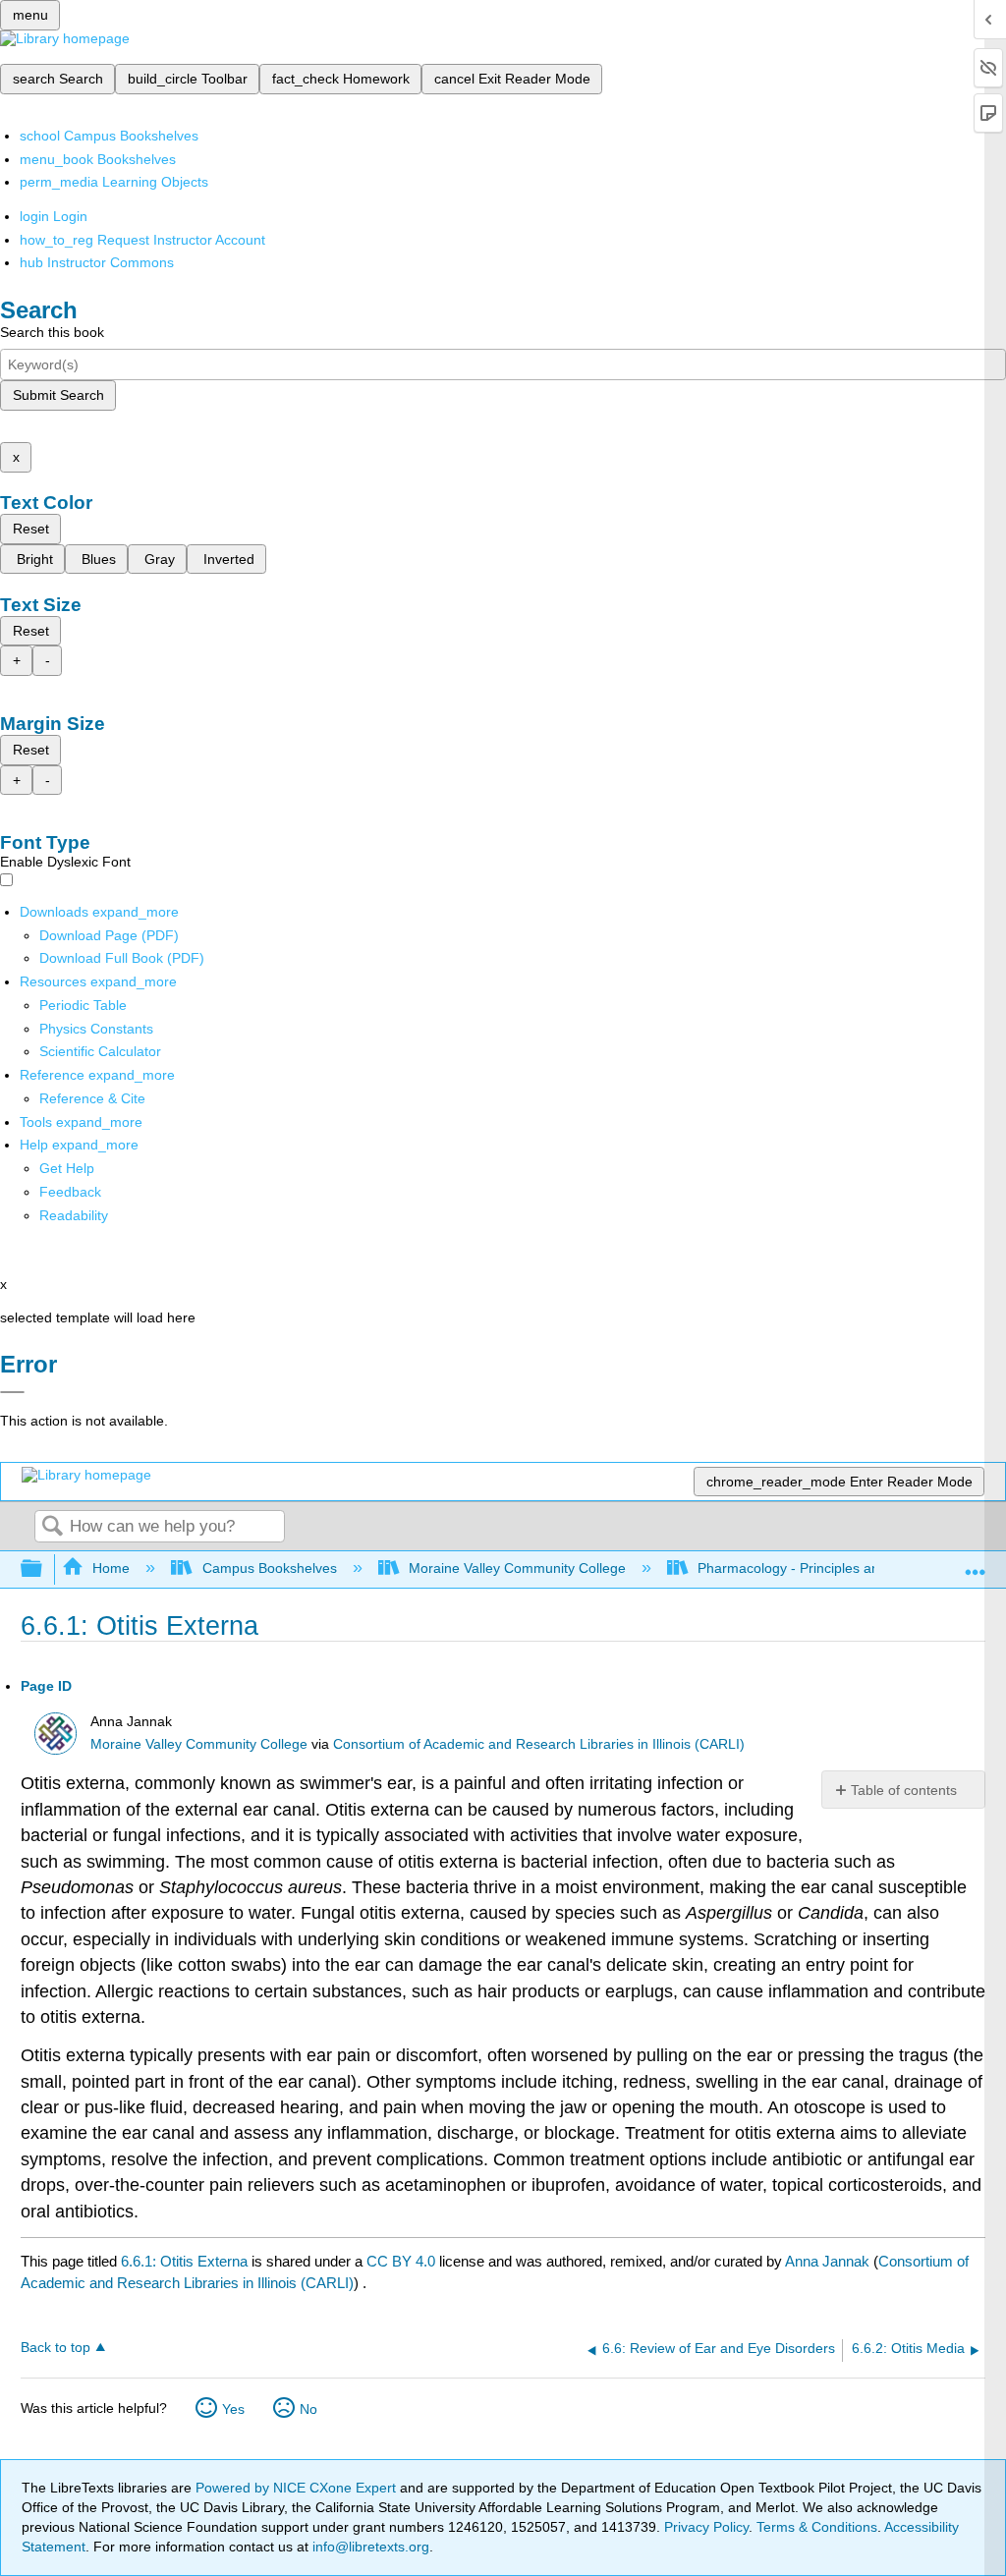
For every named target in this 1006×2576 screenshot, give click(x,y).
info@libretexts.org (369, 2547)
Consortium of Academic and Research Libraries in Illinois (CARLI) (539, 1744)
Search (52, 1527)
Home (111, 1568)
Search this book (52, 332)
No (308, 2409)
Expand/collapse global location (976, 1564)
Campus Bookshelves (269, 1568)
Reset (31, 529)
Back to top (56, 2348)
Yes (233, 2409)
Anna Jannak (827, 2261)
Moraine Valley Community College (517, 1568)
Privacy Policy (706, 2527)
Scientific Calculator (100, 1051)
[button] (70, 1192)
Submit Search (58, 395)
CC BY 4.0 (401, 2261)
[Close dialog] (12, 1392)
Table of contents (904, 1790)
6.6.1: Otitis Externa (184, 2261)
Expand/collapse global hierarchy (44, 1569)
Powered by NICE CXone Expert (298, 2488)
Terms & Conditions (817, 2527)
